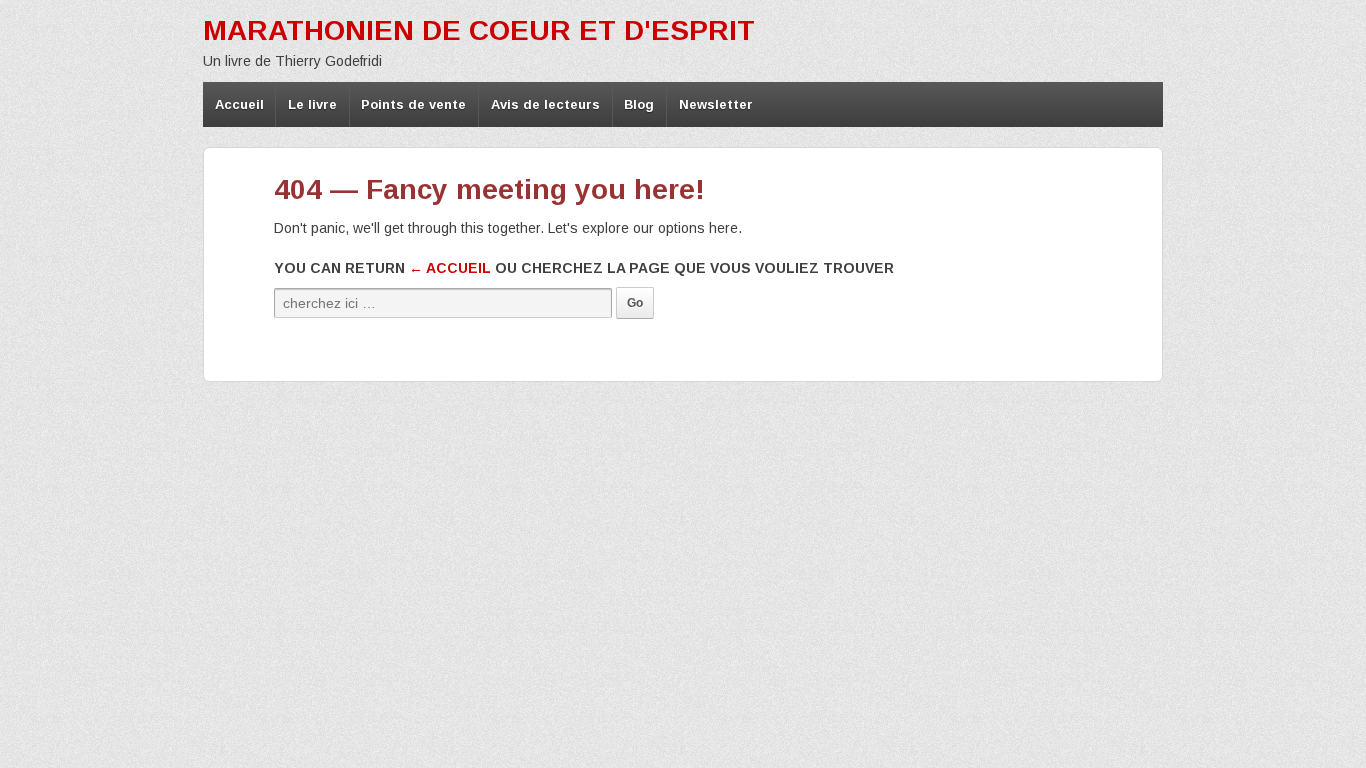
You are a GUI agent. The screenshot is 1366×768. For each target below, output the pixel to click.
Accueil (239, 104)
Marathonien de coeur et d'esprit (479, 30)
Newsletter (716, 104)
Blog (639, 104)
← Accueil (450, 268)
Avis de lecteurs (545, 104)
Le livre (312, 104)
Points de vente (413, 104)
